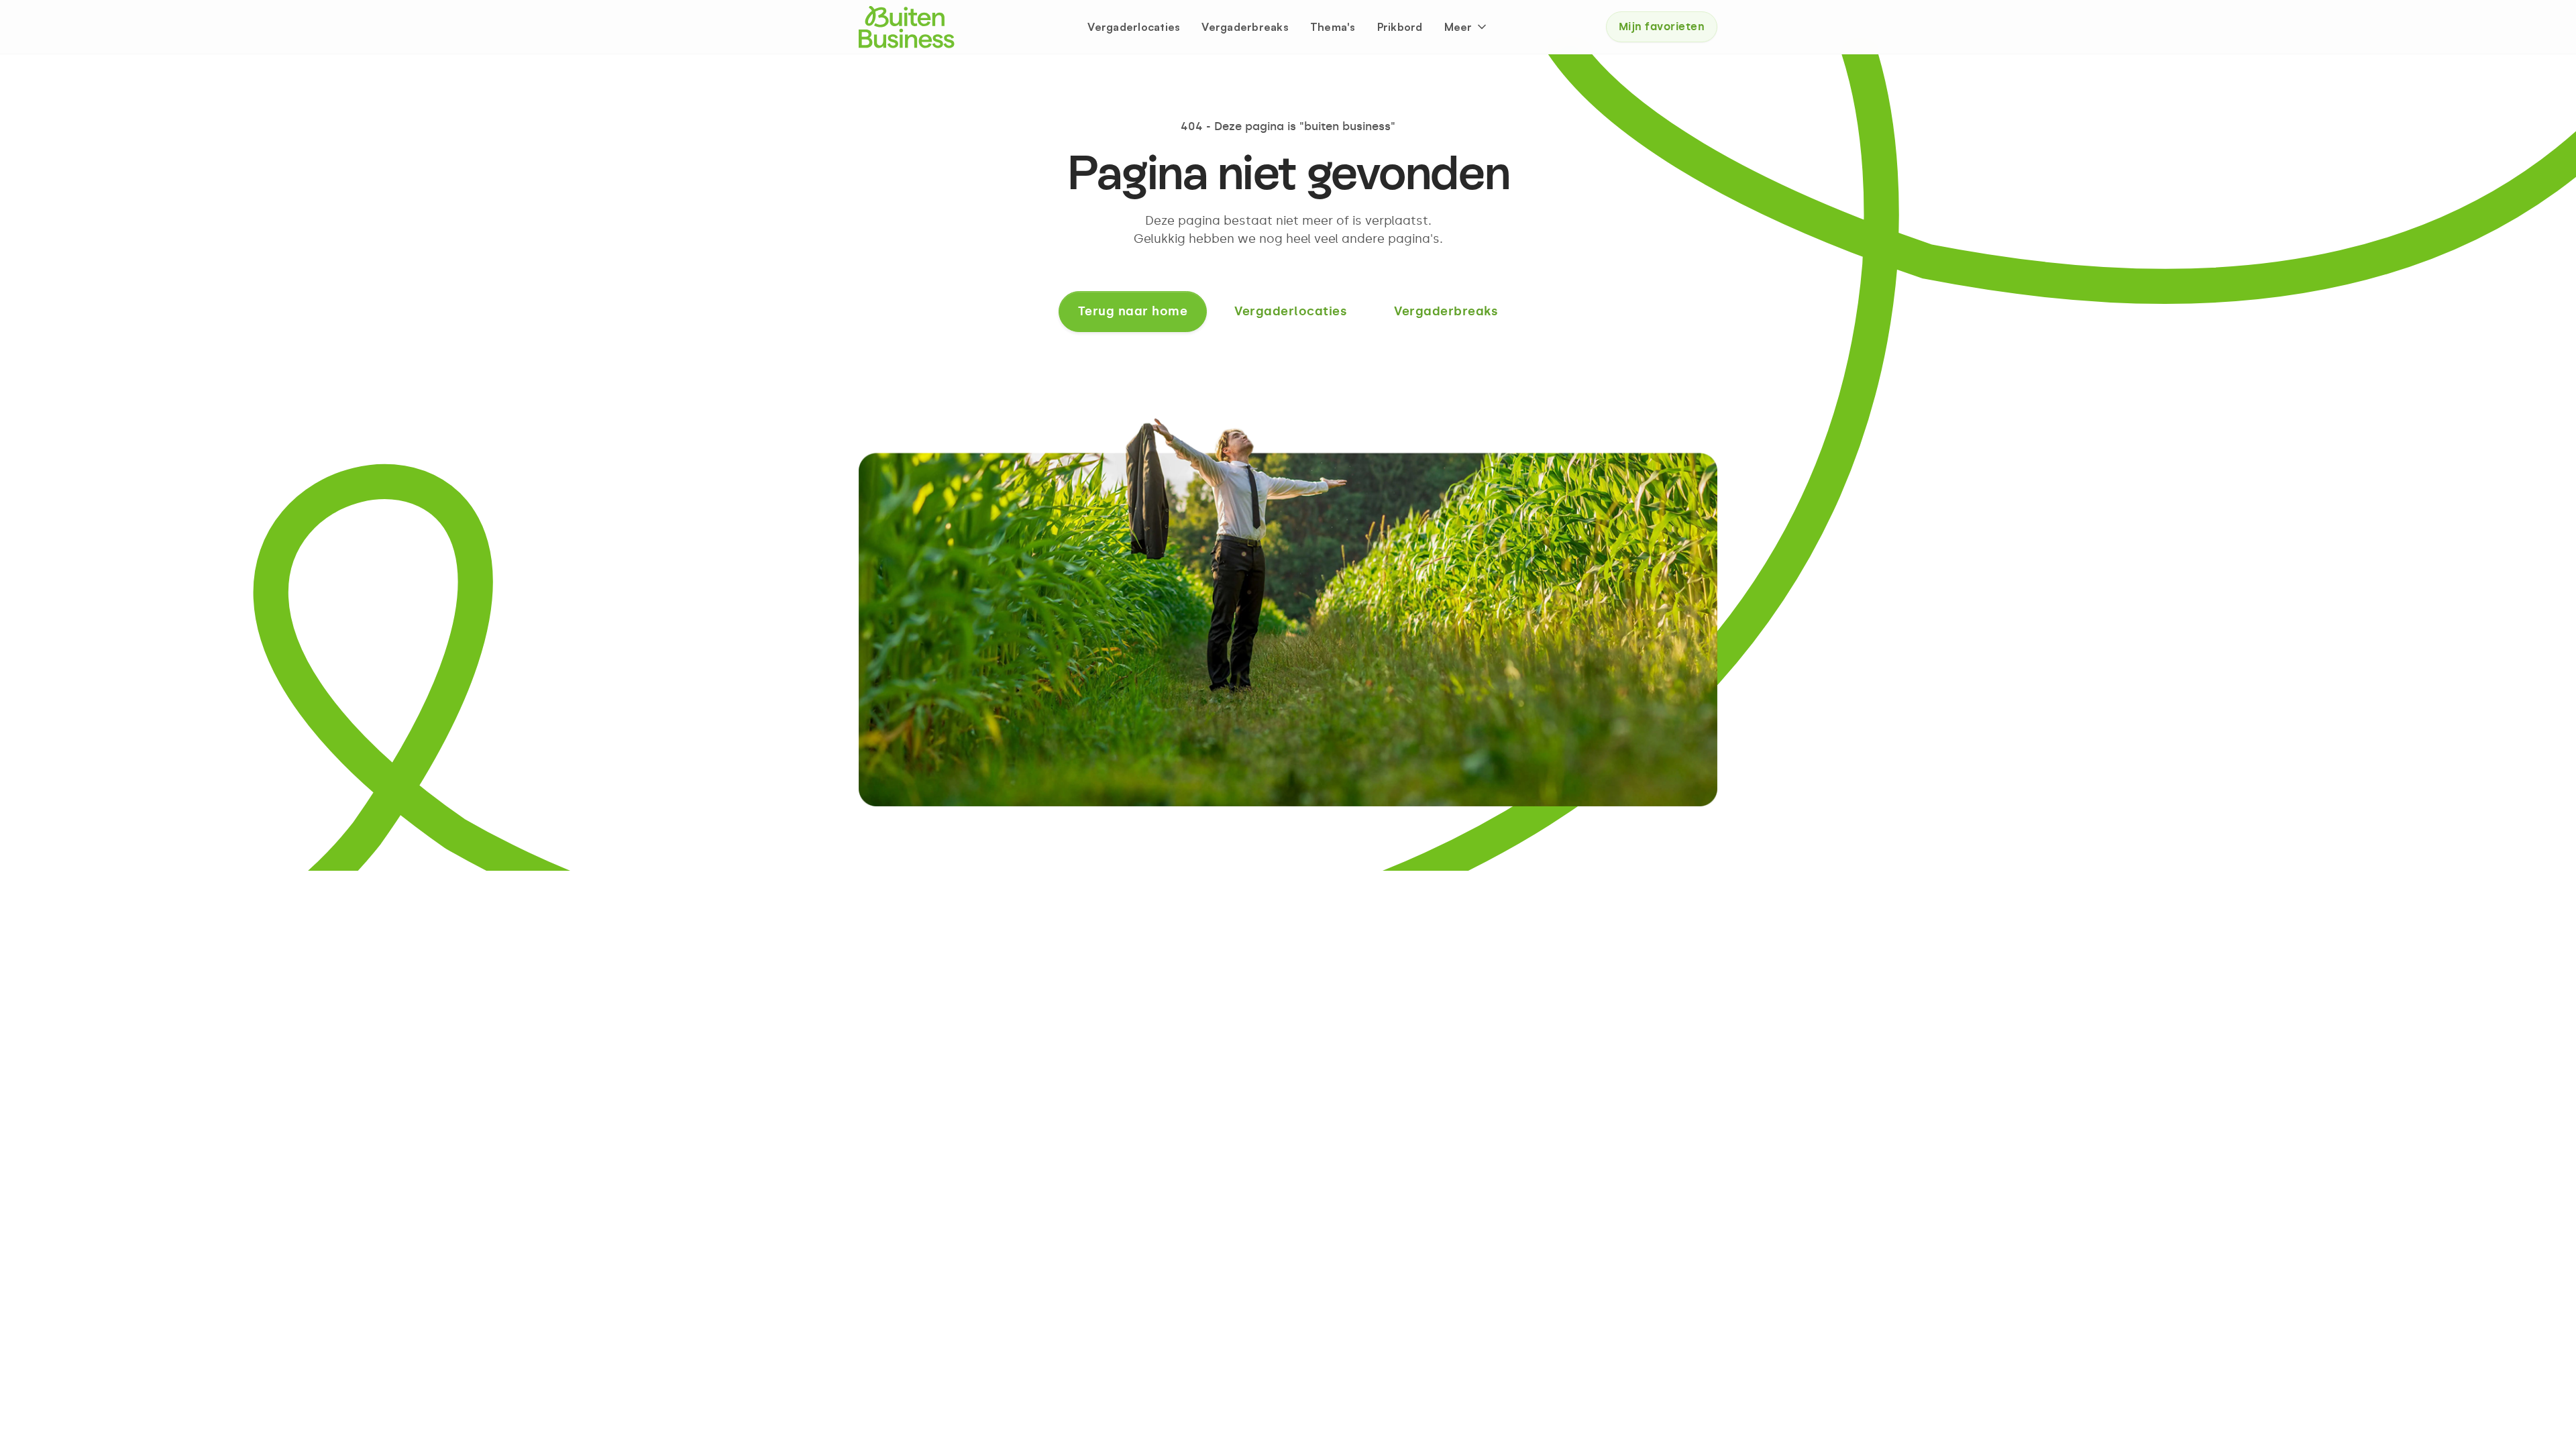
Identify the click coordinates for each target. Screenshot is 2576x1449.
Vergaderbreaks (1245, 27)
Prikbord (1400, 27)
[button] (1466, 27)
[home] (907, 27)
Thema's (1333, 27)
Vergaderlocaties (1134, 27)
